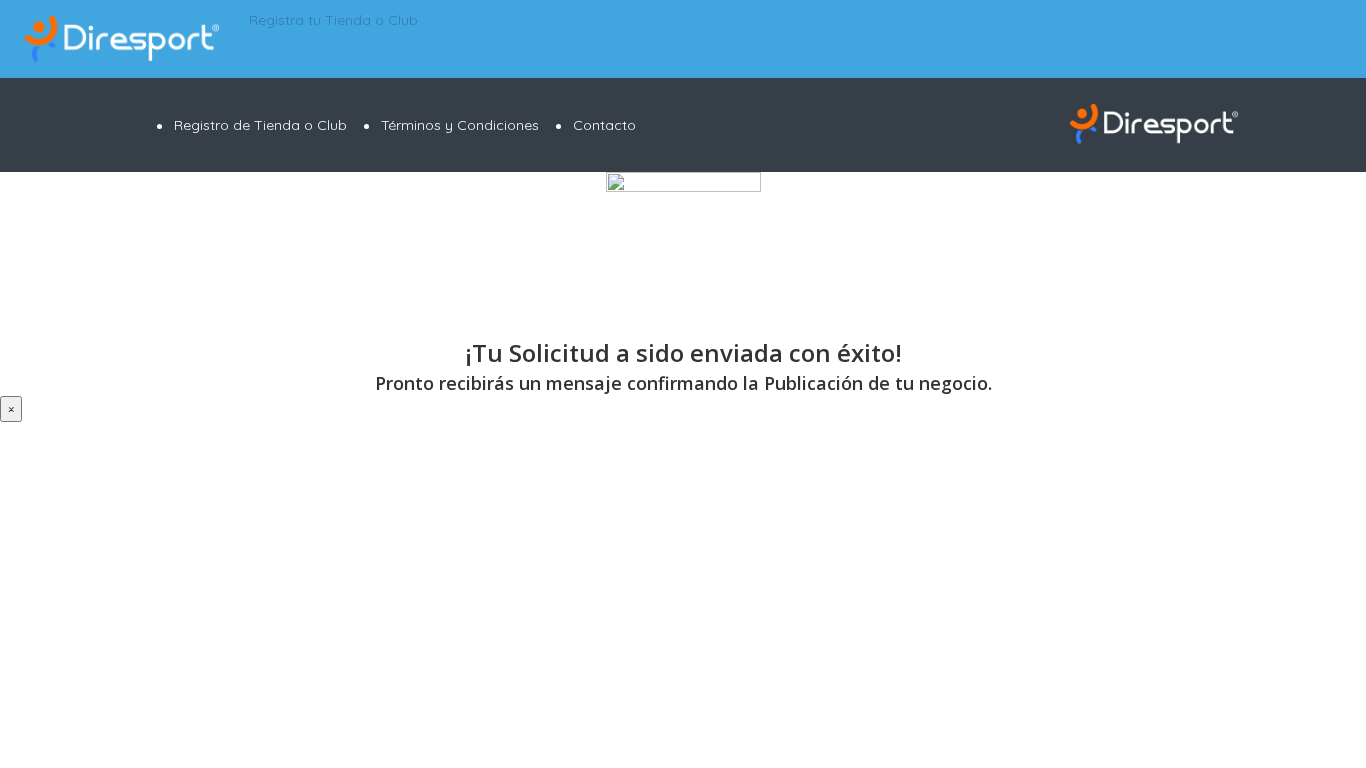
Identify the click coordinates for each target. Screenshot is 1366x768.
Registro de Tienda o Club (260, 125)
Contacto (604, 125)
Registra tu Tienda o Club (331, 20)
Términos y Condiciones (460, 125)
